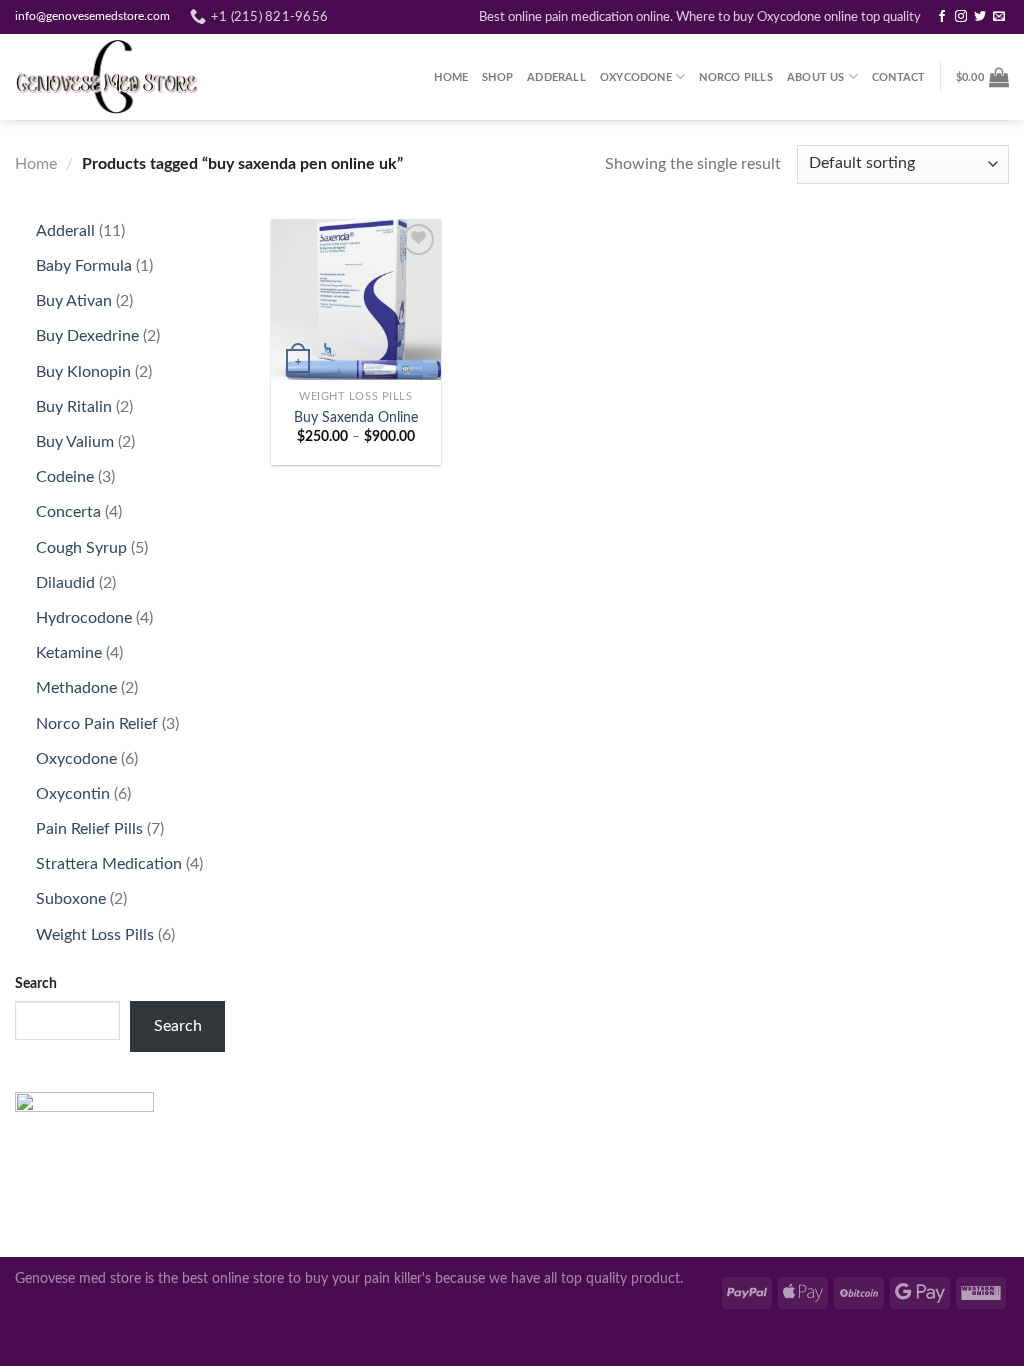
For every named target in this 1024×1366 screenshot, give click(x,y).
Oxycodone (636, 77)
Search (36, 983)
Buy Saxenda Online (356, 417)
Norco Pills (735, 77)
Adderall (556, 77)
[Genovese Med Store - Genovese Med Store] (115, 77)
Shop (497, 77)
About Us (816, 77)
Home (451, 77)
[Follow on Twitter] (980, 17)
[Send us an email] (999, 17)
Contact (899, 77)
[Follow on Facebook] (942, 17)
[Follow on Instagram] (961, 17)
